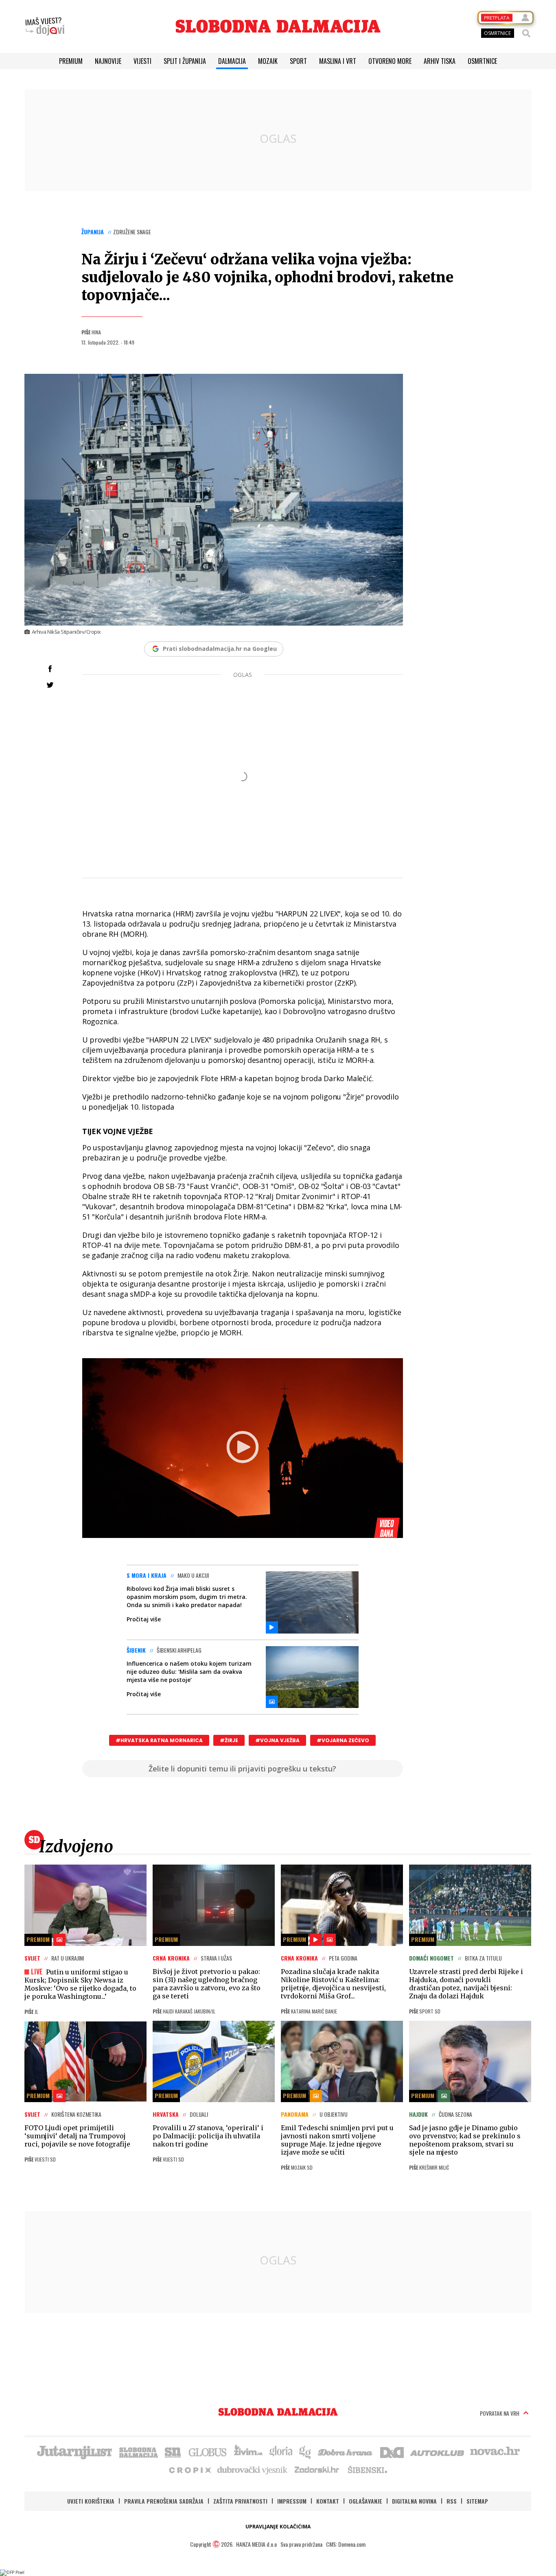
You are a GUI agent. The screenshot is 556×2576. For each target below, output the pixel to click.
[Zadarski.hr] (317, 2469)
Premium (71, 61)
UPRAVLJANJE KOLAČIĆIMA (278, 2527)
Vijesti (142, 61)
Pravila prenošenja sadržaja (164, 2501)
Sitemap (477, 2501)
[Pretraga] (526, 33)
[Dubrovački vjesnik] (253, 2469)
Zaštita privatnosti (240, 2501)
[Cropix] (189, 2469)
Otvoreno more (390, 61)
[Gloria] (281, 2452)
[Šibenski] (367, 2469)
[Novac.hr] (495, 2452)
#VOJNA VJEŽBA (277, 1740)
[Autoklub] (438, 2452)
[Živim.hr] (248, 2452)
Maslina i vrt (338, 61)
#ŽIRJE (229, 1740)
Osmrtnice (482, 61)
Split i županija (185, 61)
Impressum (292, 2501)
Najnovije (108, 61)
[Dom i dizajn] (392, 2452)
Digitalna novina (414, 2501)
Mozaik (268, 61)
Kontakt (328, 2501)
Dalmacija (232, 61)
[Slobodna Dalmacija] (278, 26)
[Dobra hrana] (346, 2452)
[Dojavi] (45, 26)
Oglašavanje (366, 2501)
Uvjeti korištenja (91, 2501)
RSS (452, 2501)
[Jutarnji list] (74, 2452)
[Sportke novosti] (173, 2452)
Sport (298, 61)
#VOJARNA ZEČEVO (343, 1740)
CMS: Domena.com (346, 2544)
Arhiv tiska (440, 61)
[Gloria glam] (305, 2452)
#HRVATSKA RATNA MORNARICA (159, 1740)
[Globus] (208, 2452)
